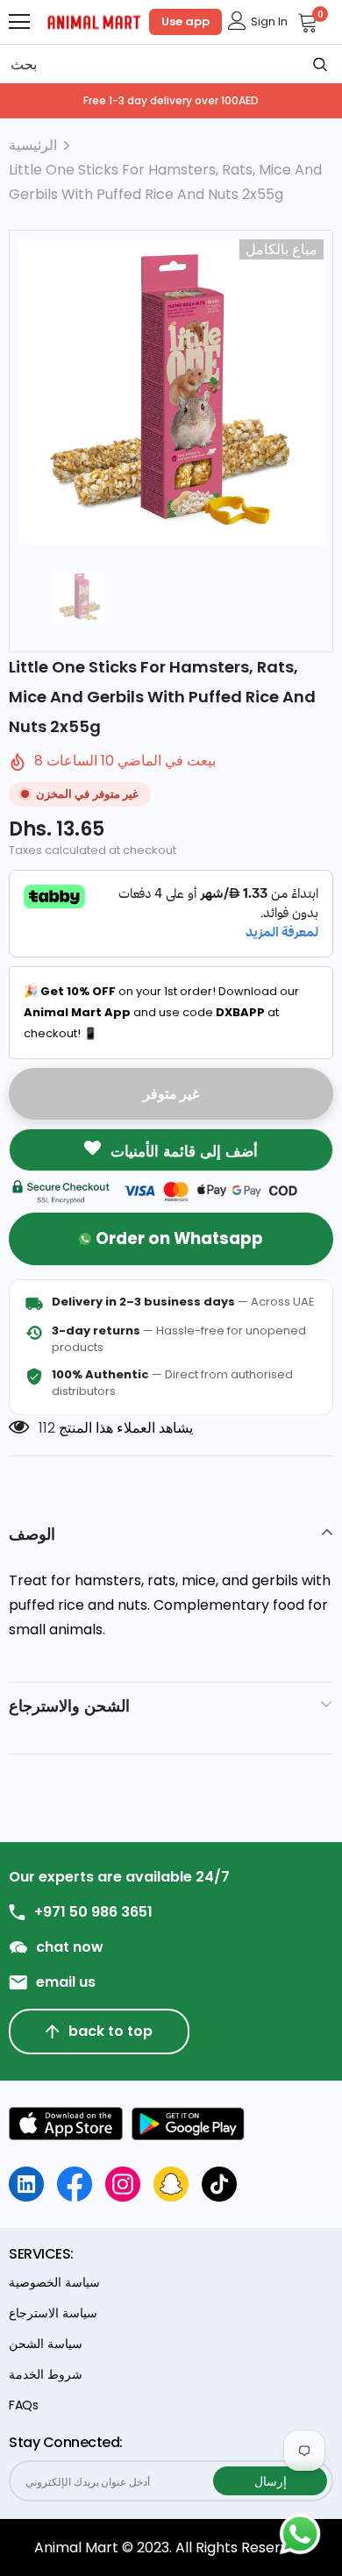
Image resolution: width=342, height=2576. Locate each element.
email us (66, 1982)
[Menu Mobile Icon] (19, 22)
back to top (110, 2031)
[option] (171, 392)
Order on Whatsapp (179, 1238)
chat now (70, 1947)
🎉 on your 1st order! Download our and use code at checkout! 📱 (161, 1012)
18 (45, 1428)
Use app (185, 21)
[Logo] (94, 21)
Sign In (269, 21)
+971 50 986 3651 (93, 1912)
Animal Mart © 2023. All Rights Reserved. (171, 2548)
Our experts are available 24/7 (119, 1877)
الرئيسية (33, 145)
